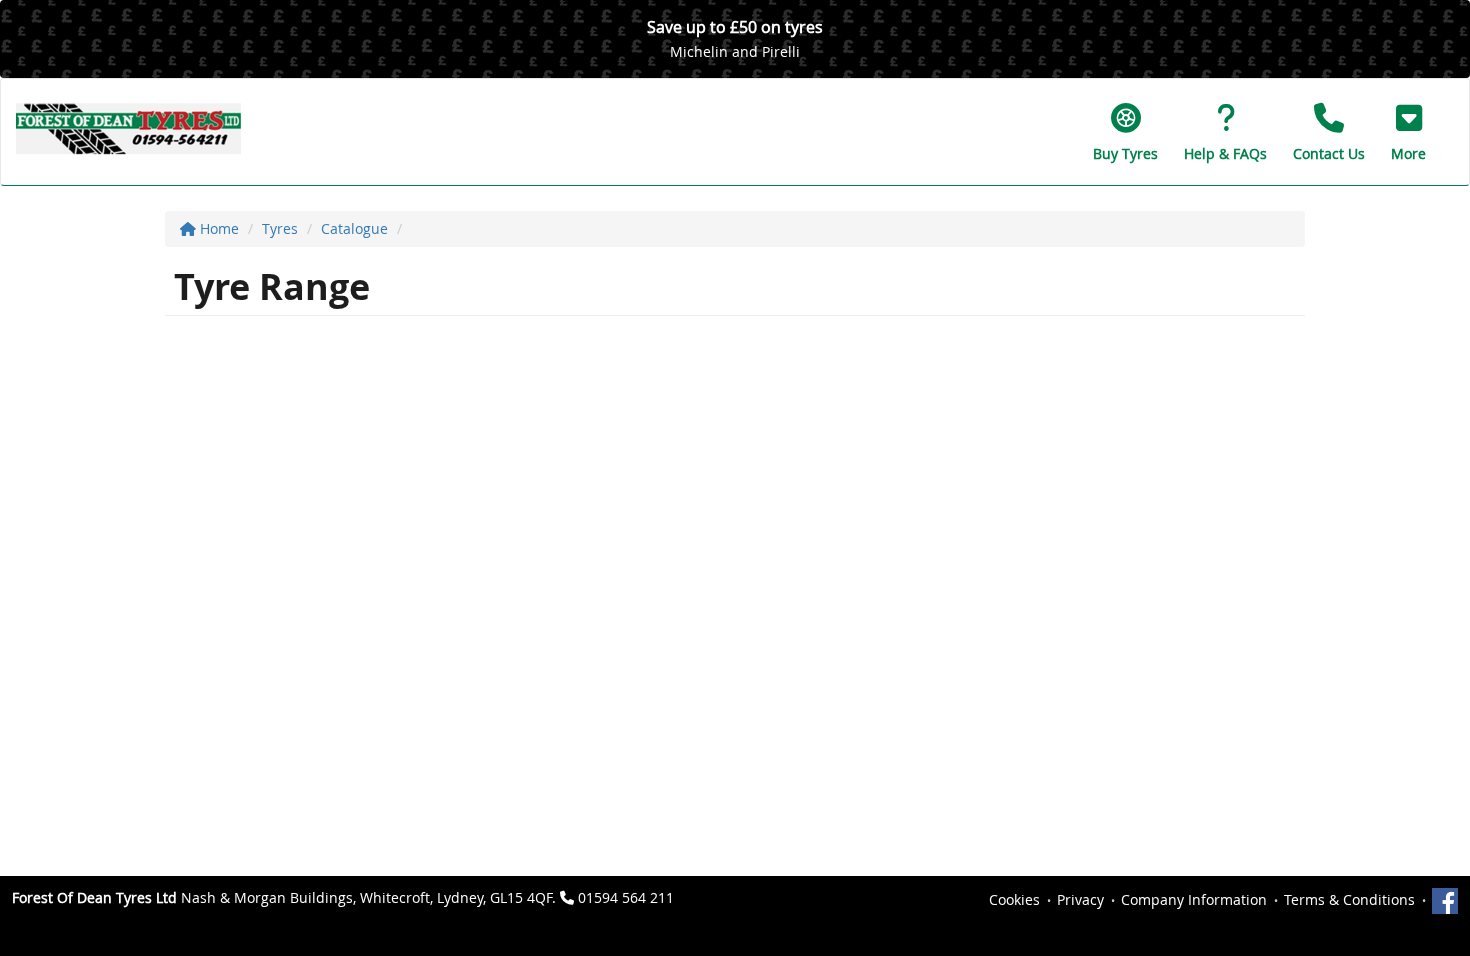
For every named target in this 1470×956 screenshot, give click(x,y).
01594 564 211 (626, 897)
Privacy (1080, 899)
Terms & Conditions (1349, 899)
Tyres (280, 228)
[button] (1408, 132)
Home (217, 228)
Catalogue (354, 228)
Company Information (1194, 899)
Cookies (1014, 899)
